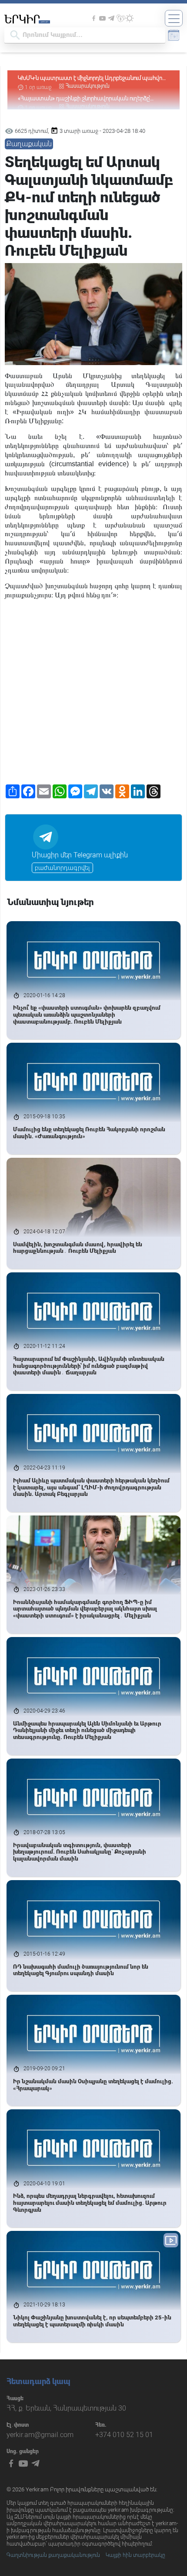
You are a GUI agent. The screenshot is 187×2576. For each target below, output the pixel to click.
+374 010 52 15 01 (124, 2435)
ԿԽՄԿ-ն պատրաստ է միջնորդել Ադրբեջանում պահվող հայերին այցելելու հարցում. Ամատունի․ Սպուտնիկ (92, 78)
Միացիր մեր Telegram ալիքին (80, 855)
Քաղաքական (29, 144)
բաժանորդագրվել (62, 868)
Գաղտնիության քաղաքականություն (53, 2555)
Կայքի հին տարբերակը (135, 2555)
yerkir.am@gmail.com (40, 2435)
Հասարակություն (88, 86)
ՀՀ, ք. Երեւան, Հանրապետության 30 (66, 2408)
